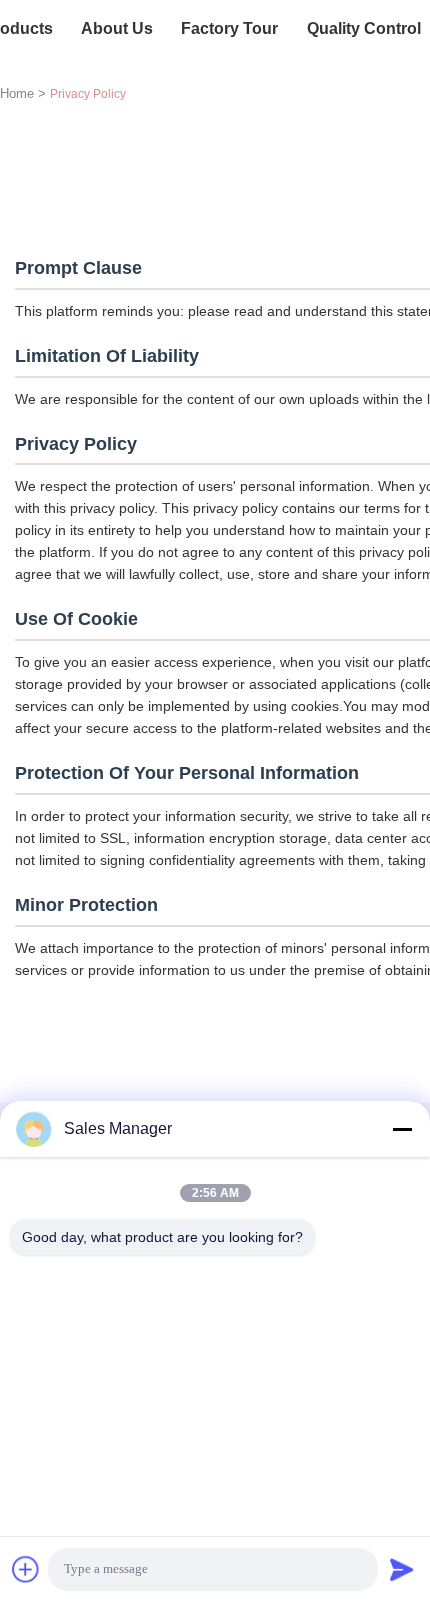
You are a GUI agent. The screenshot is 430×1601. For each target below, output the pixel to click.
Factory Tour (229, 28)
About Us (117, 28)
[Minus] (402, 1129)
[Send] (402, 1569)
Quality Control (364, 28)
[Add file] (26, 1569)
